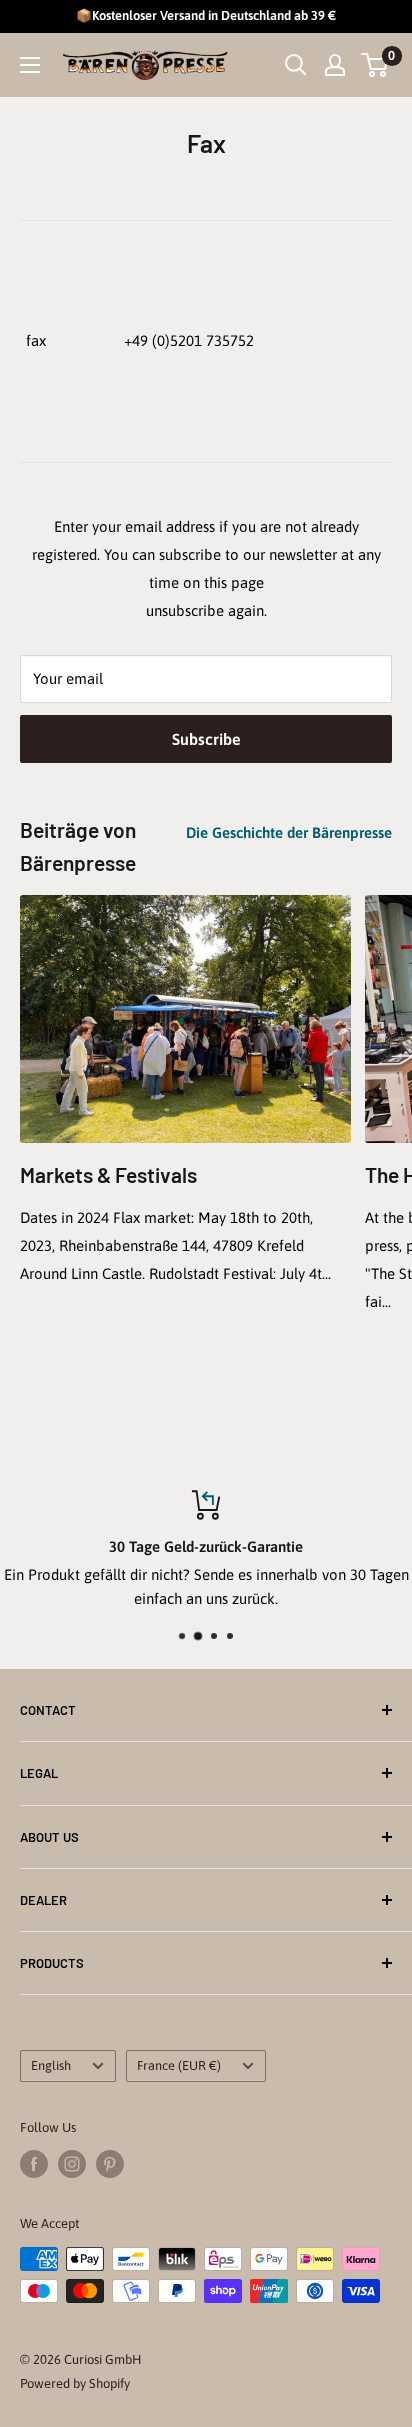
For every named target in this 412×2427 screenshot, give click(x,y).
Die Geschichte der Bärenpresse (289, 832)
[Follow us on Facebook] (34, 2164)
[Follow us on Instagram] (72, 2164)
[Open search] (296, 65)
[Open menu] (30, 65)
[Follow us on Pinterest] (110, 2164)
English (51, 2065)
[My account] (335, 65)
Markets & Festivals (108, 1174)
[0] (375, 65)
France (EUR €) (179, 2065)
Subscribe (206, 739)
